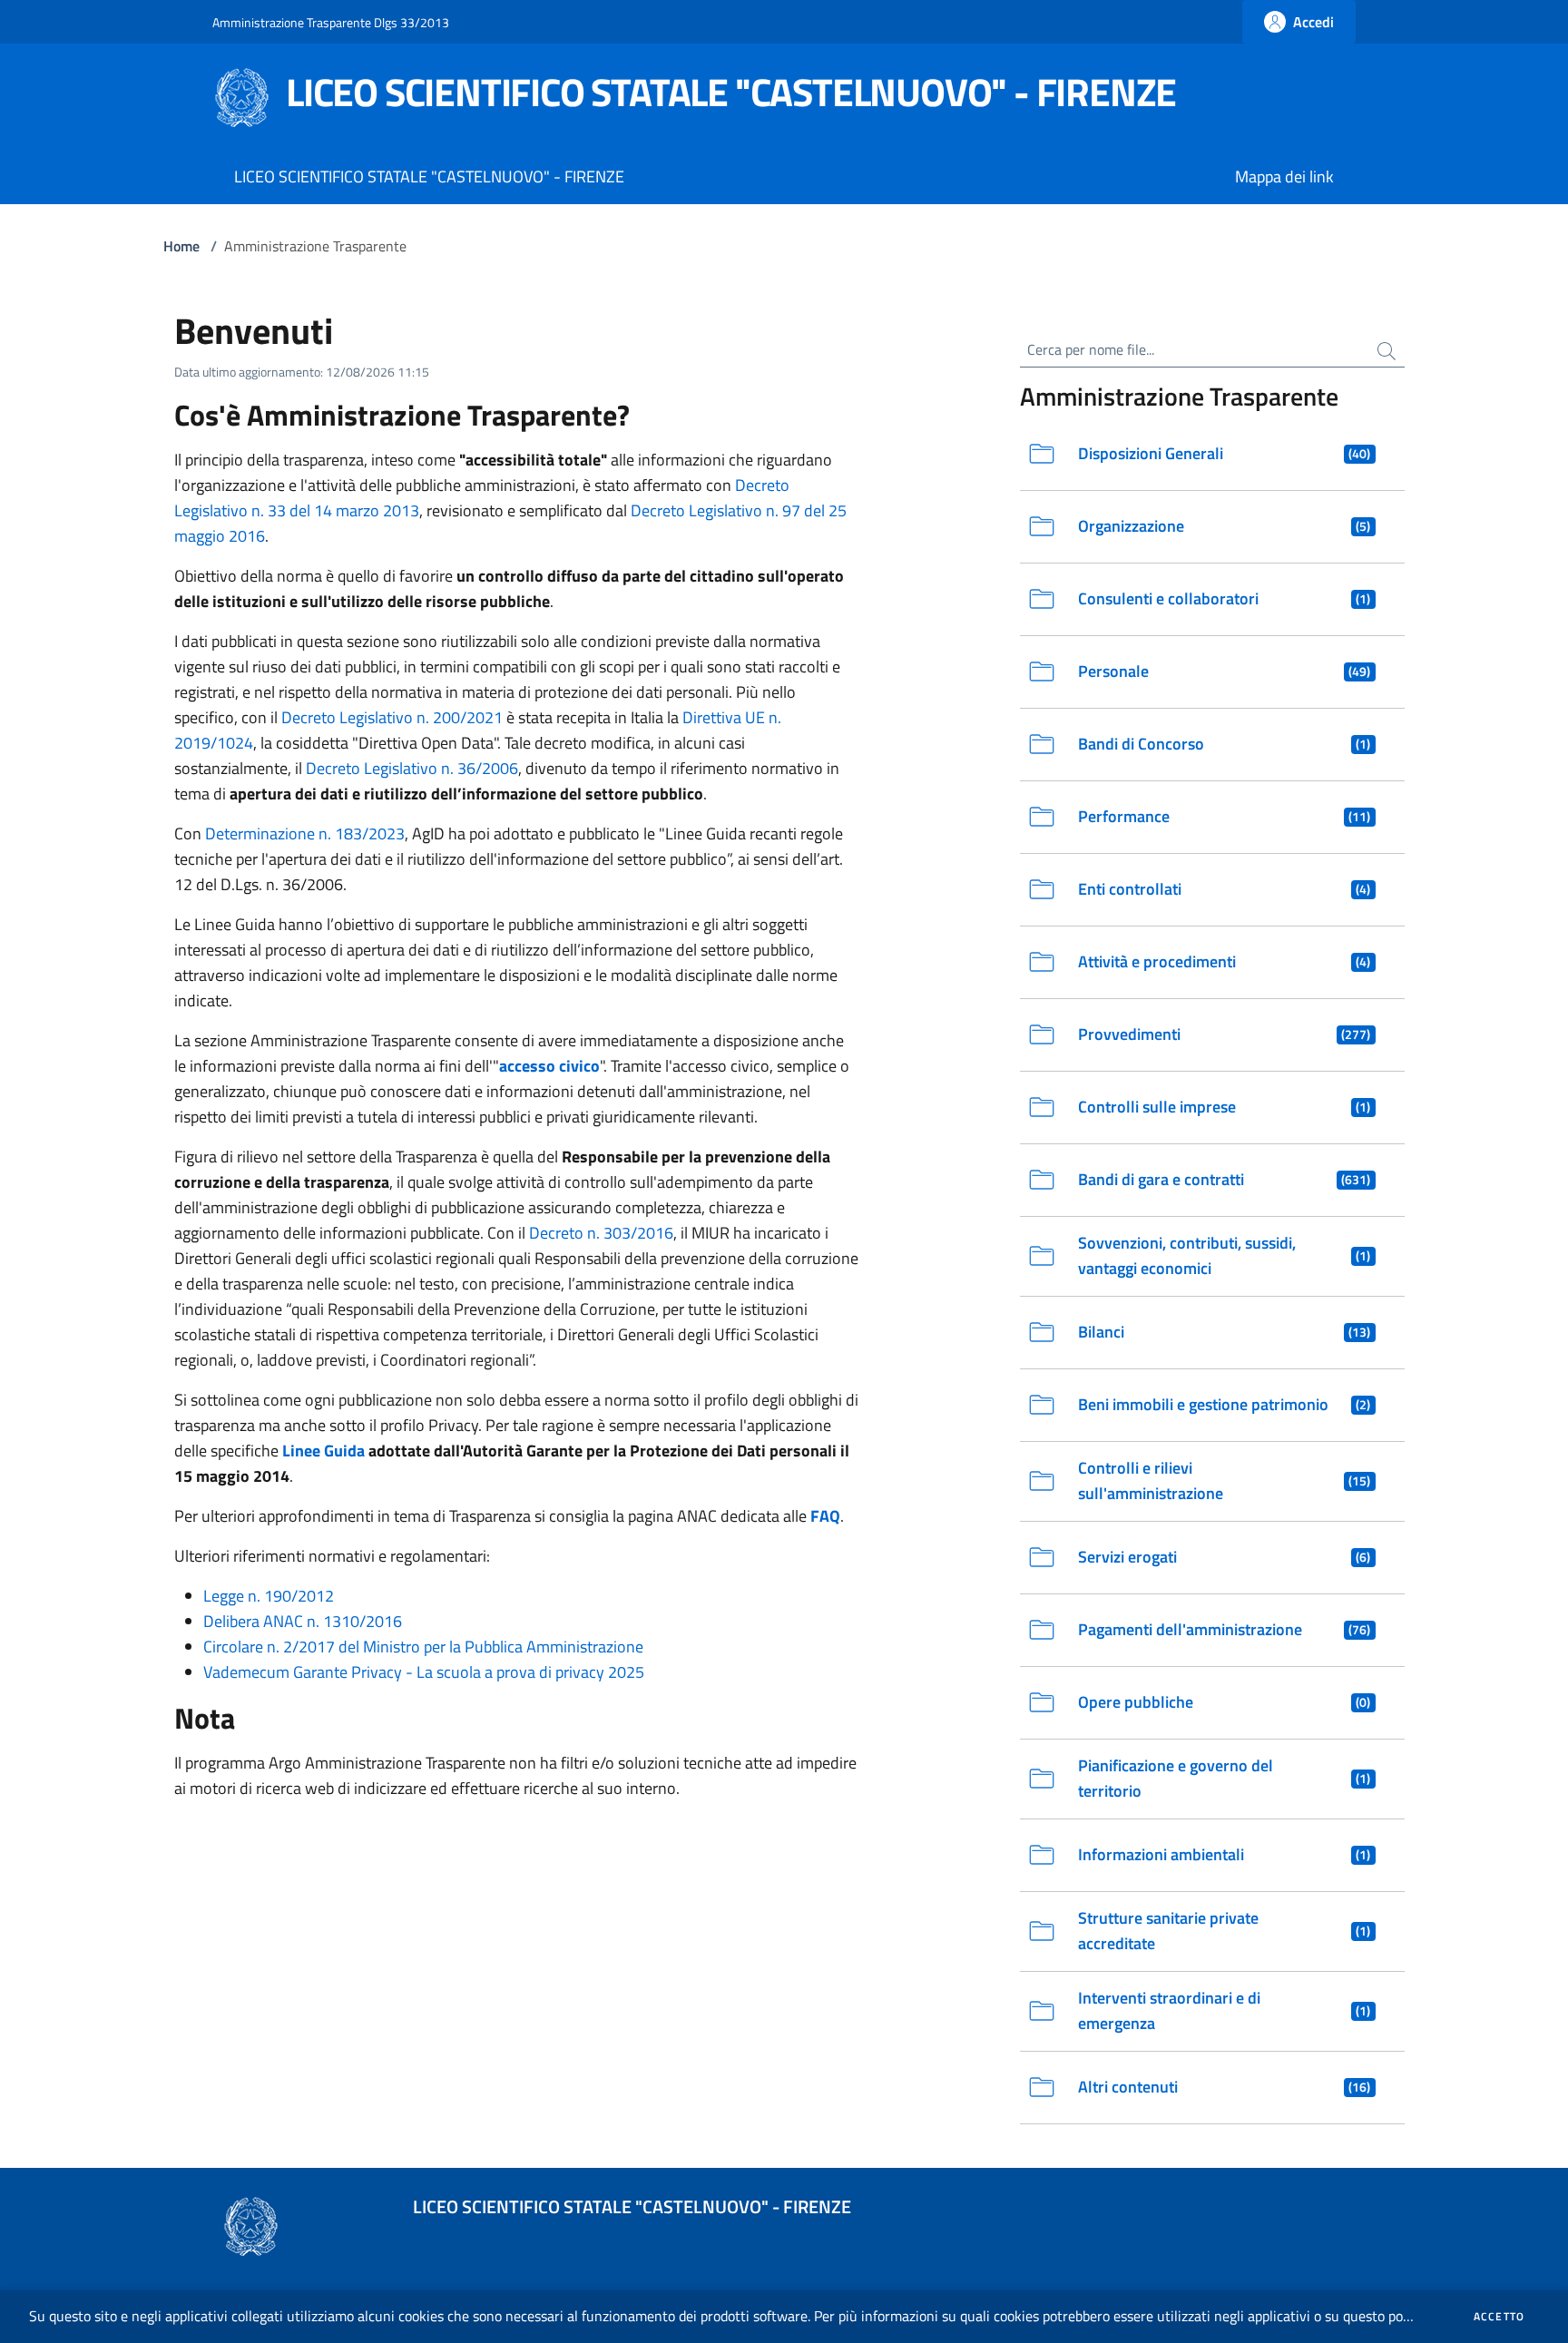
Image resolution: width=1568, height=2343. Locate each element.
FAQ (825, 1516)
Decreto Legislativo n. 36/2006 (412, 768)
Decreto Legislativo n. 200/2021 (392, 717)
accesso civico (549, 1066)
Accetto (1499, 2317)
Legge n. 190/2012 (269, 1596)
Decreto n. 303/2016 (601, 1233)
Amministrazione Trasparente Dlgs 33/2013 (331, 22)
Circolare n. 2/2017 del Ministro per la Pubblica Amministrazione (423, 1647)
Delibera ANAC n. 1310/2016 (303, 1621)
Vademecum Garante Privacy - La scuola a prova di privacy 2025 (424, 1672)
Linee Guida (323, 1451)
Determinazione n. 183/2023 (305, 833)
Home (181, 246)
